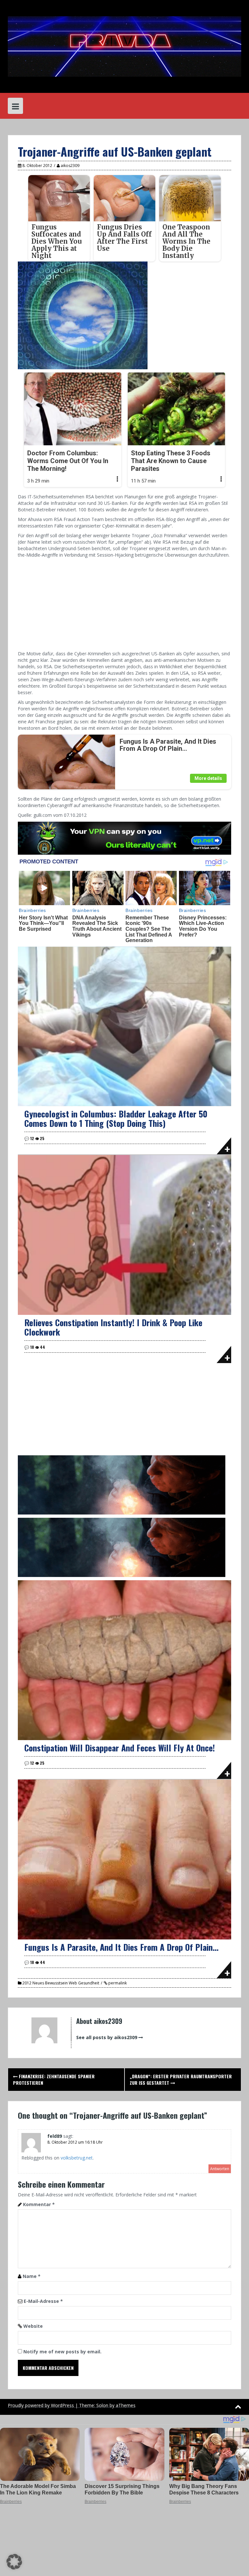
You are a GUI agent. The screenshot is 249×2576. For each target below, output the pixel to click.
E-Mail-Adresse (43, 2301)
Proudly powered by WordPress (41, 2405)
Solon (102, 2405)
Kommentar (39, 2204)
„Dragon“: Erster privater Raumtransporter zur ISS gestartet (181, 2079)
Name (32, 2276)
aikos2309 (70, 166)
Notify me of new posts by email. (62, 2352)
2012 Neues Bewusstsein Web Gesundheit (61, 1983)
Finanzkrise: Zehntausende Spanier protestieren (54, 2079)
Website (33, 2326)
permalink (117, 1983)
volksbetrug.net (77, 2158)
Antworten (220, 2169)
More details (208, 778)
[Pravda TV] (124, 46)
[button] (14, 2562)
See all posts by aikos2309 (107, 2037)
